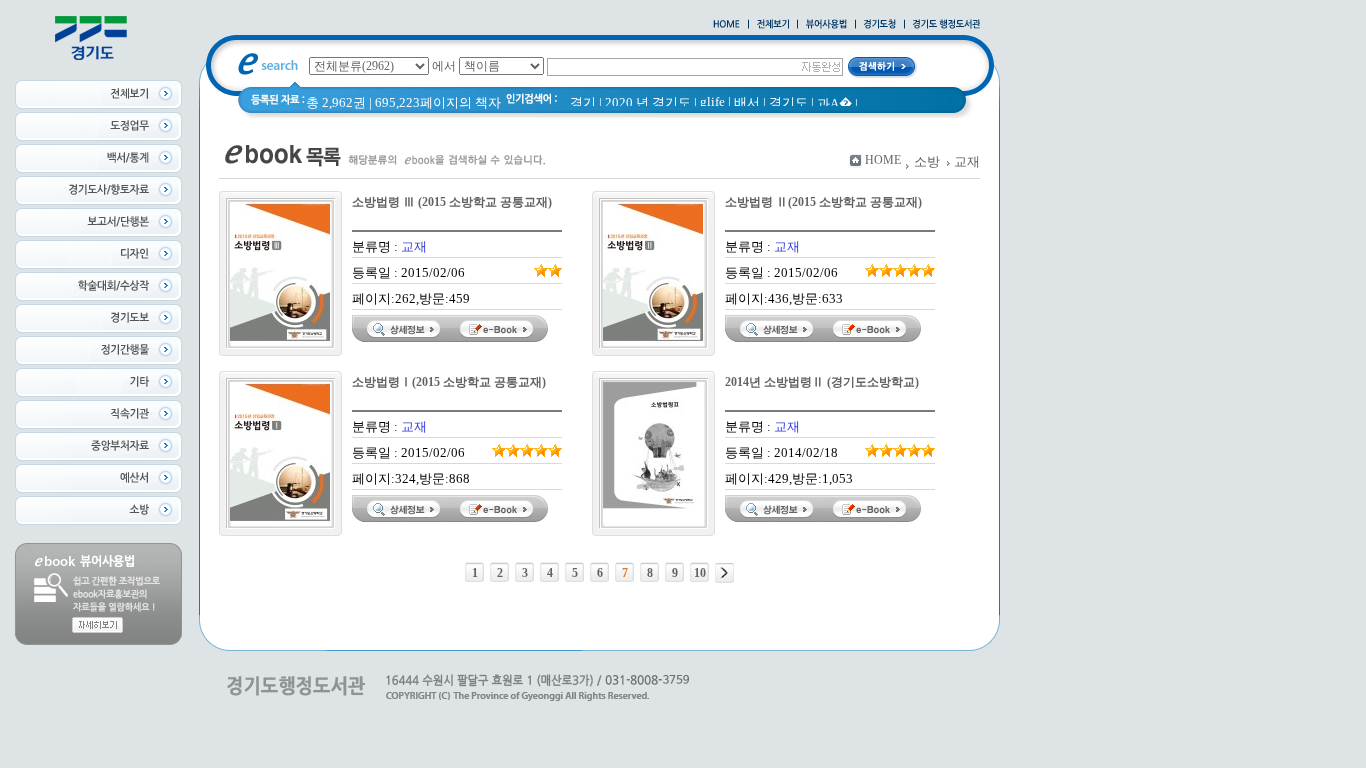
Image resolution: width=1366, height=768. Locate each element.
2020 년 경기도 (648, 102)
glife (712, 101)
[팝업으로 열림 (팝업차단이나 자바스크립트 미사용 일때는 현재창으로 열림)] (826, 25)
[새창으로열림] (880, 25)
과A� (834, 103)
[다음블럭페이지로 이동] (724, 573)
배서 (747, 102)
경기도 (788, 102)
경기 (583, 102)
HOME (883, 160)
